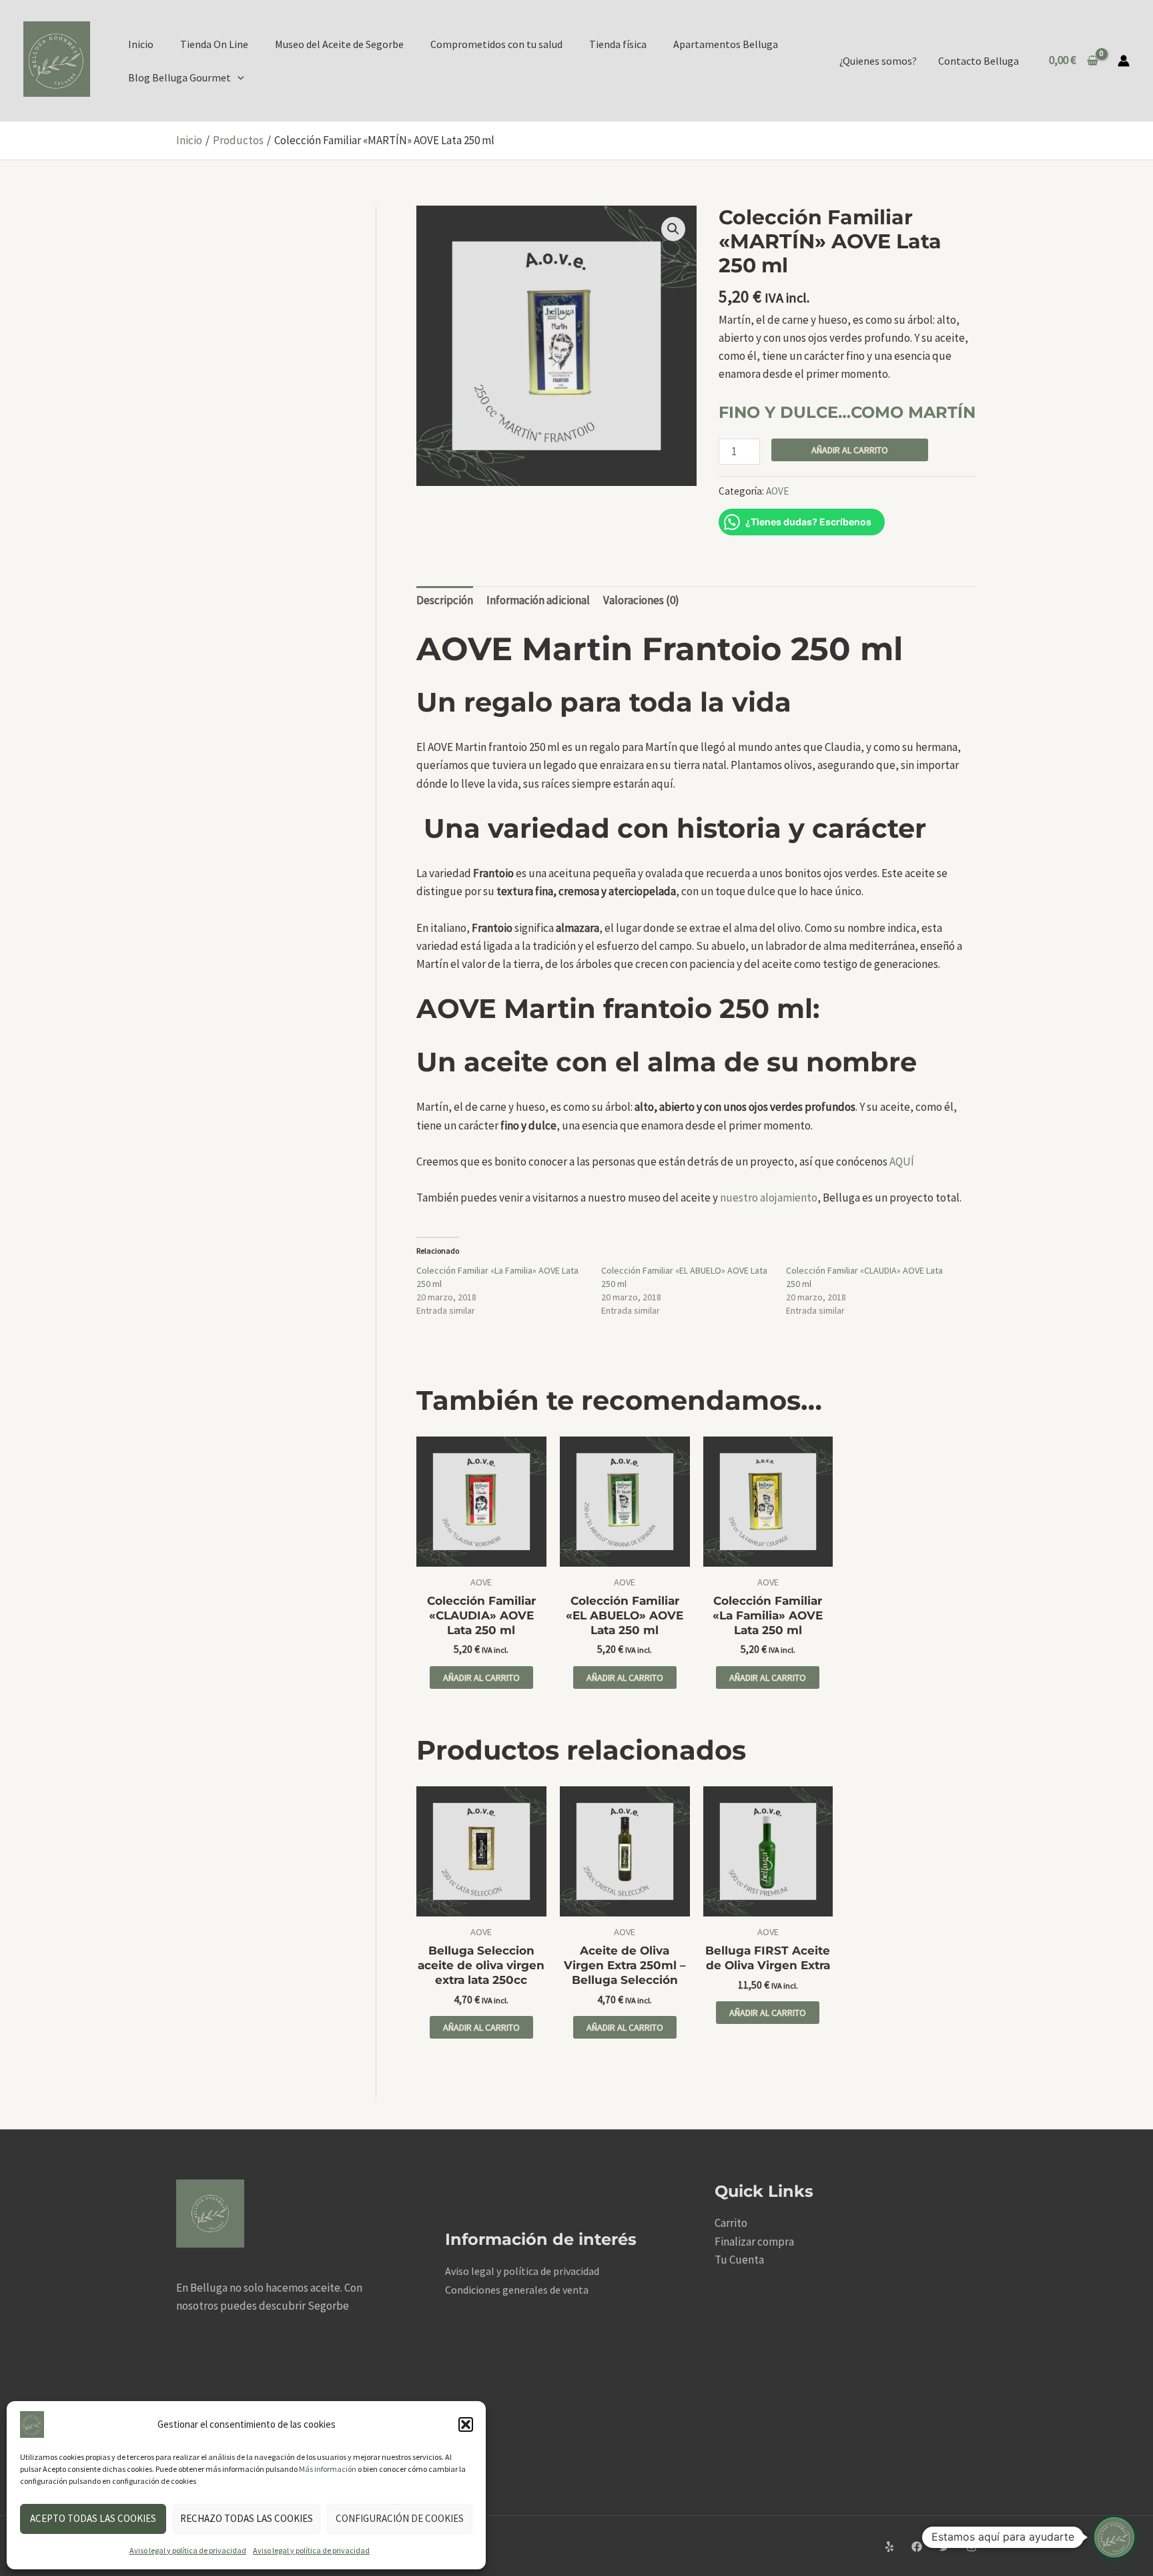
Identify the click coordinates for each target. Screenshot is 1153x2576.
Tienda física (618, 44)
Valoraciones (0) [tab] (641, 600)
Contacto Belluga (979, 61)
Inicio (141, 44)
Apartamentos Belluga (726, 44)
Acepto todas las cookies (93, 2518)
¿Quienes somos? (878, 61)
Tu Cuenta (739, 2260)
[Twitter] (944, 2547)
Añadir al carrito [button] (481, 1678)
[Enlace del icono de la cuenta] (1124, 61)
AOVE (777, 491)
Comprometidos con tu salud (496, 44)
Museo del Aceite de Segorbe (339, 44)
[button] (466, 2424)
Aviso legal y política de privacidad (188, 2550)
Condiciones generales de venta (517, 2290)
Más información (328, 2469)
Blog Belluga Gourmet (179, 77)
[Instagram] (972, 2547)
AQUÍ (902, 1162)
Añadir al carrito (850, 450)
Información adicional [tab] (538, 600)
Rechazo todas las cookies (247, 2518)
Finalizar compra (754, 2242)
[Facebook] (917, 2547)
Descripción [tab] (445, 600)
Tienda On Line (214, 44)
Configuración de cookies (400, 2518)
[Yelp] (889, 2547)
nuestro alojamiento (769, 1198)
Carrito (731, 2223)
